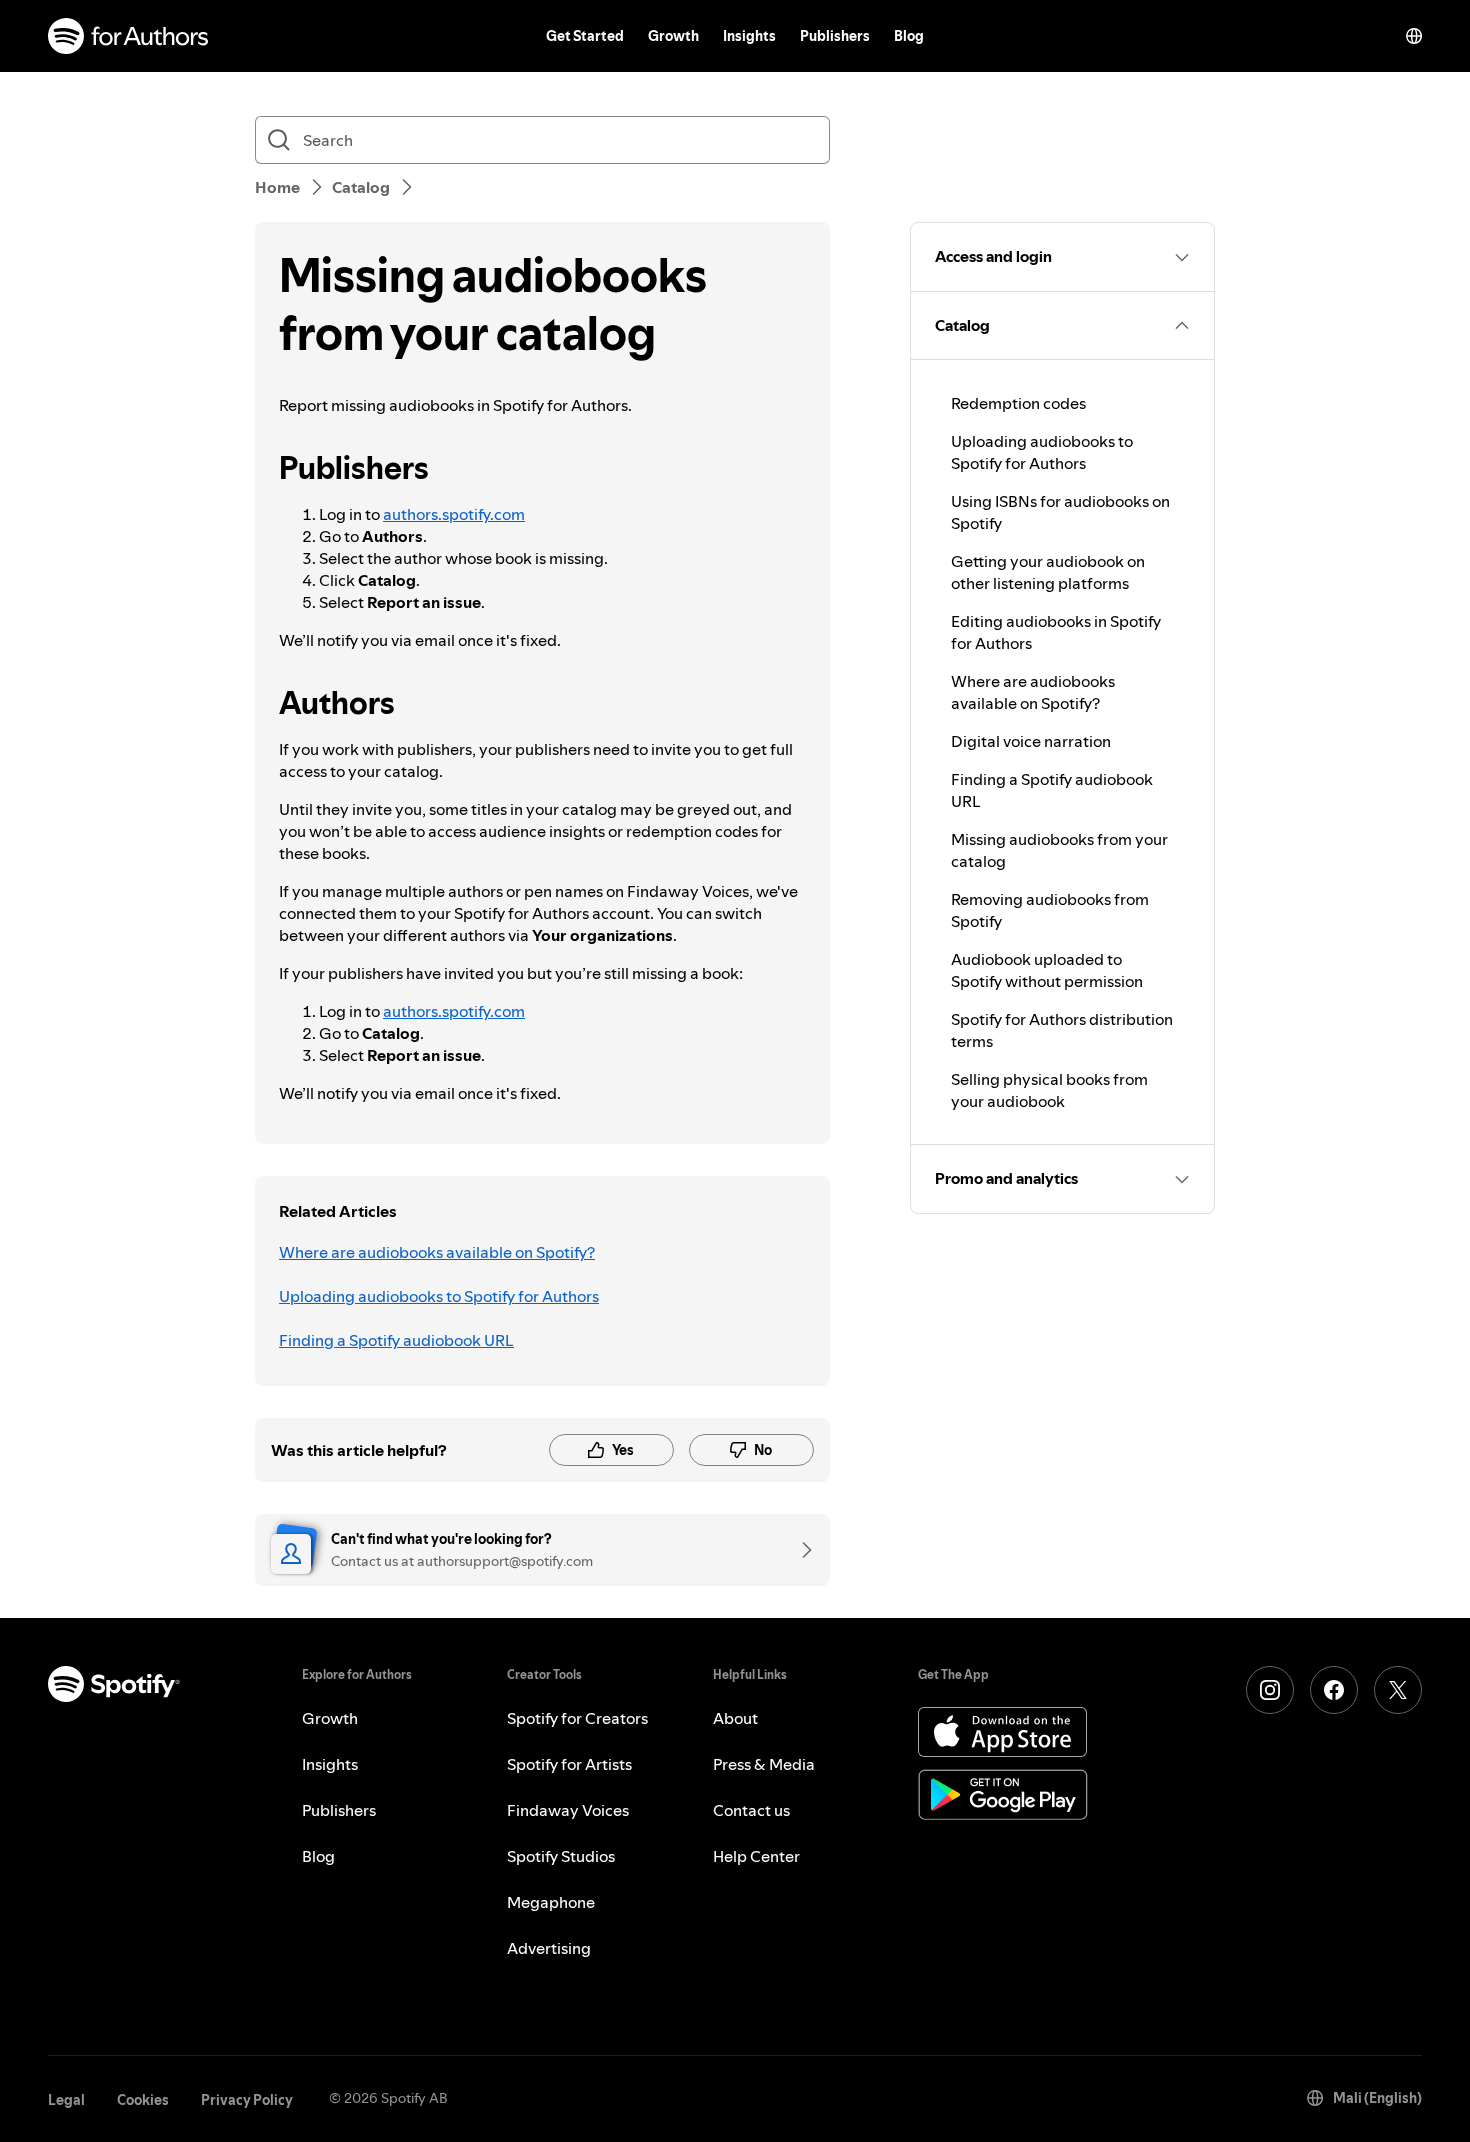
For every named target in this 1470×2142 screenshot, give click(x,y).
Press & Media (764, 1764)
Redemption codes (1018, 403)
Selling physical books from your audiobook (1049, 1090)
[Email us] (800, 1550)
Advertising (549, 1948)
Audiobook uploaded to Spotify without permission (1047, 970)
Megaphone (551, 1902)
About (735, 1718)
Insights (749, 36)
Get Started (585, 36)
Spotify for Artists (569, 1764)
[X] (1398, 1690)
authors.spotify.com (454, 514)
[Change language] (1414, 36)
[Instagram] (1270, 1690)
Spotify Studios (561, 1856)
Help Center (756, 1856)
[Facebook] (1334, 1690)
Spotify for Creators (577, 1718)
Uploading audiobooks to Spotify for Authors (439, 1296)
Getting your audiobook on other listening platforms (1048, 572)
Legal (66, 2100)
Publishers (835, 36)
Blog (909, 36)
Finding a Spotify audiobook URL (396, 1340)
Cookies (143, 2100)
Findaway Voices (568, 1810)
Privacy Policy (247, 2100)
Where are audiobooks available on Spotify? (437, 1252)
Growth (673, 36)
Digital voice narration (1031, 741)
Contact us (751, 1810)
